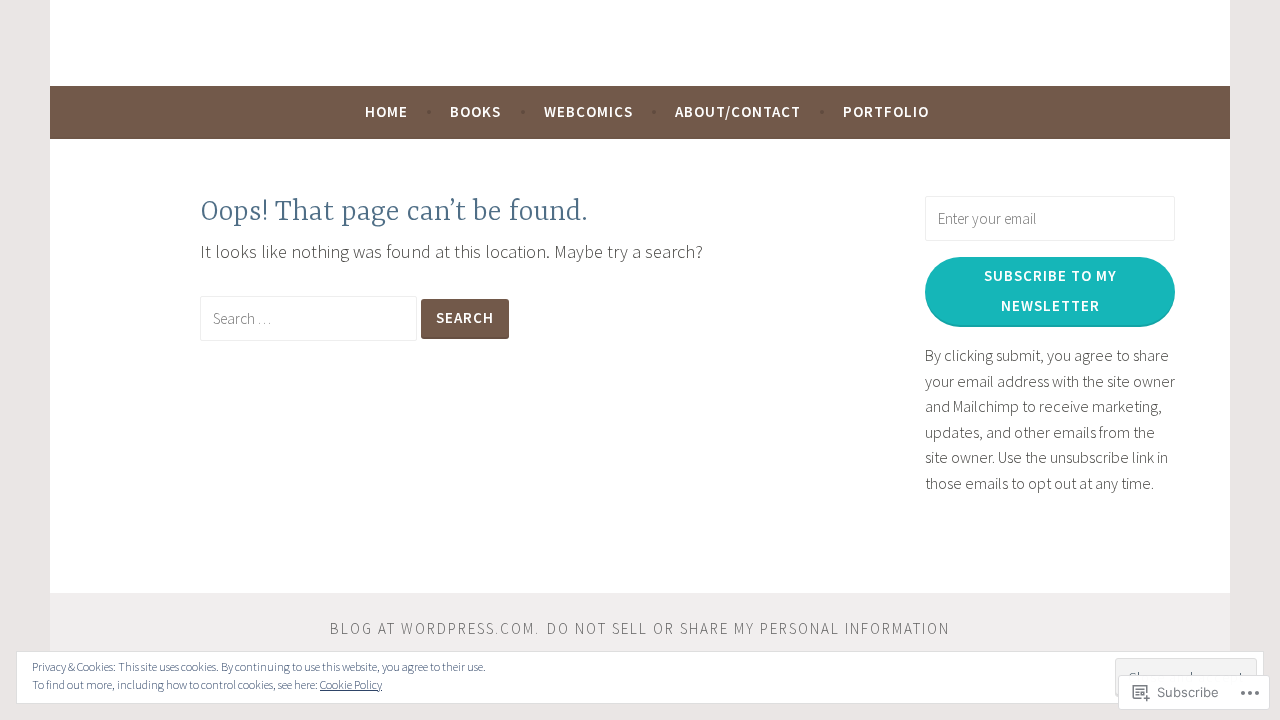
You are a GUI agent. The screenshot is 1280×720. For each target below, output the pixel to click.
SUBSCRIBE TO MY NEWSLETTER (1050, 290)
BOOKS (475, 111)
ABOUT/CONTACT (738, 111)
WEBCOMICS (588, 111)
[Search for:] (310, 317)
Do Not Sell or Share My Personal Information (748, 628)
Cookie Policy (351, 684)
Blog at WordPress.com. (435, 628)
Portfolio (886, 111)
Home (386, 111)
